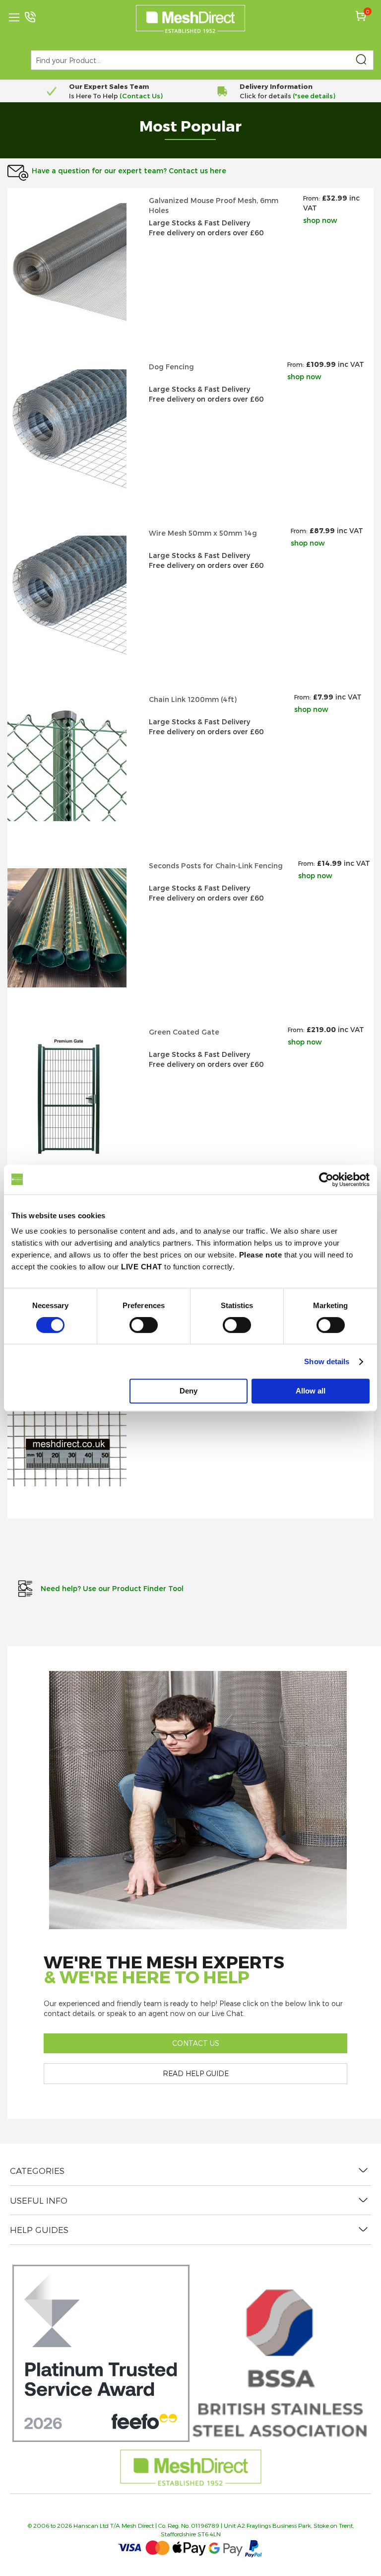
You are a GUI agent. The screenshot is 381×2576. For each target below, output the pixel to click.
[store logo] (190, 19)
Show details (327, 1361)
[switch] (144, 1326)
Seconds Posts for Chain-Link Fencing (216, 866)
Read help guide (196, 2073)
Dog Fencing (171, 367)
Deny (189, 1391)
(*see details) (142, 96)
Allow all (311, 1391)
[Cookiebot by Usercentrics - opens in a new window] (326, 1180)
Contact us (196, 2043)
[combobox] (202, 60)
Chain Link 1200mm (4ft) (193, 699)
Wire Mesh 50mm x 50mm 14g (203, 533)
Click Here (321, 96)
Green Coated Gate (184, 1032)
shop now (320, 220)
